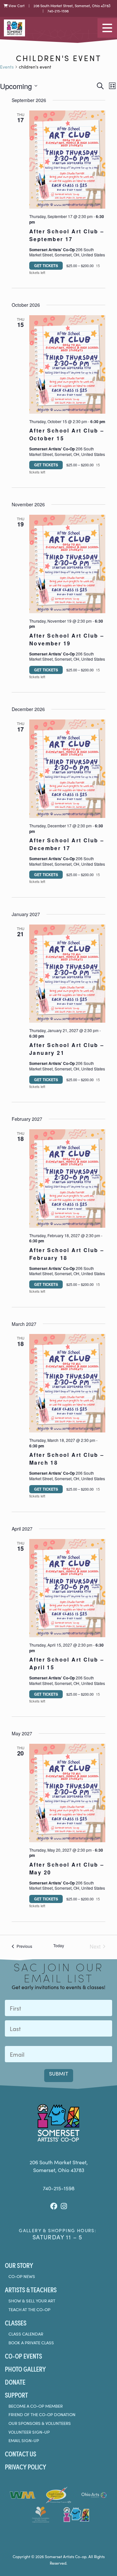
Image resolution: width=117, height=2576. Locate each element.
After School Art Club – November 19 (67, 639)
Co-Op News (22, 2276)
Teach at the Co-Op (29, 2310)
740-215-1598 (58, 11)
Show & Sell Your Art (32, 2301)
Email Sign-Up (24, 2440)
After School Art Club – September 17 (67, 235)
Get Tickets (46, 265)
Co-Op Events (23, 2356)
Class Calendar (26, 2334)
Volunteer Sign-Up (29, 2432)
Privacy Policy (26, 2466)
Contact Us (20, 2453)
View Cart (16, 6)
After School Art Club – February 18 (67, 1254)
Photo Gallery (25, 2369)
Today (59, 1946)
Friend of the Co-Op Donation (42, 2414)
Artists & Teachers (31, 2289)
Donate (15, 2382)
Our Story (19, 2265)
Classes (16, 2323)
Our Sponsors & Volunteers (40, 2423)
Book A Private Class (31, 2343)
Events (7, 67)
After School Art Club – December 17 (67, 844)
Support (16, 2395)
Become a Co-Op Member (36, 2406)
